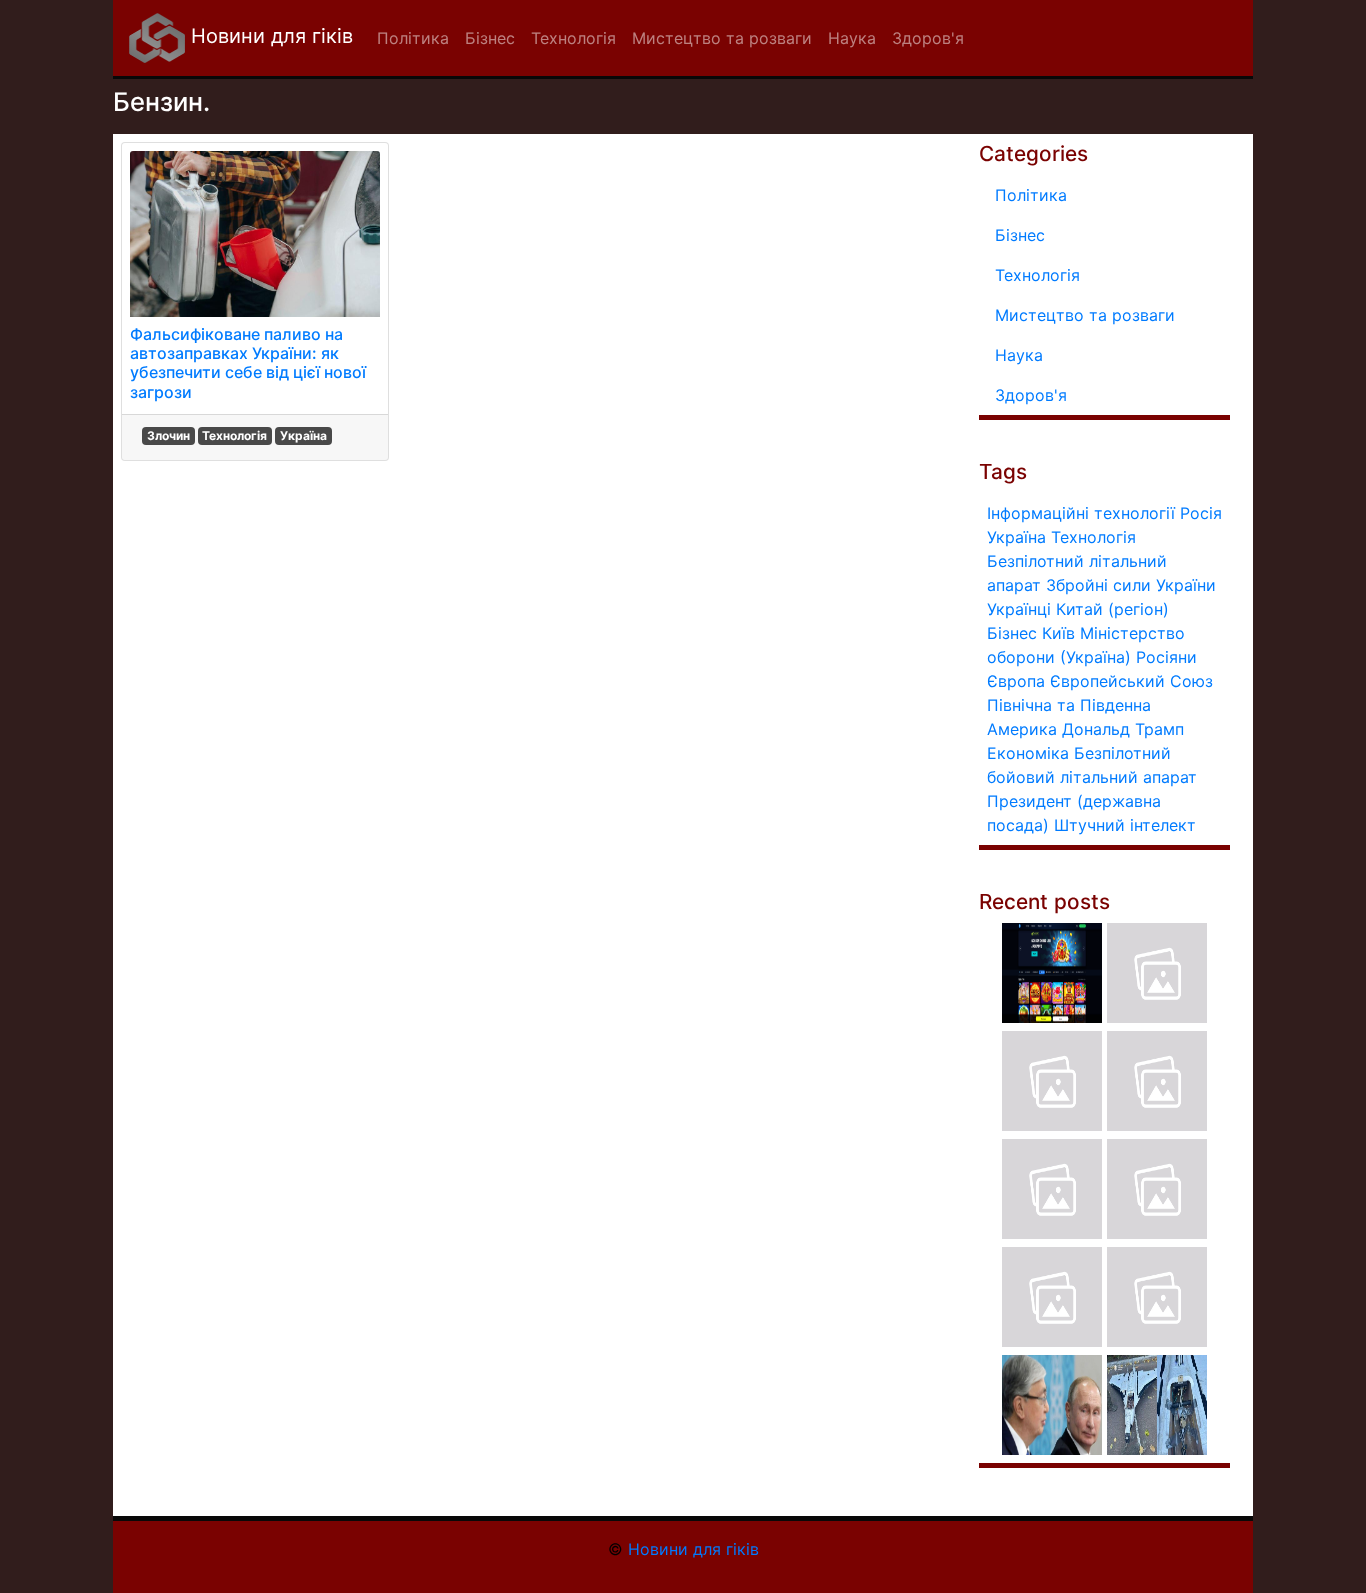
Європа (1016, 681)
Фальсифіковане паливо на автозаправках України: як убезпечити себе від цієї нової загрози (248, 363)
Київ (1058, 633)
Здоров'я (1031, 395)
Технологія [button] (573, 38)
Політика (1031, 195)
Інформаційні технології (1081, 513)
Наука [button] (852, 38)
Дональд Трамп (1123, 729)
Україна (303, 435)
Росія (1201, 513)
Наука (1019, 355)
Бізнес (1020, 235)
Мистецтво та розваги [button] (722, 38)
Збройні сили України (1131, 585)
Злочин (168, 435)
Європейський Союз (1131, 681)
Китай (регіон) (1112, 609)
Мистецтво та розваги (1085, 315)
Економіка (1028, 753)
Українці (1019, 609)
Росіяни (1166, 657)
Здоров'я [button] (928, 38)
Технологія (234, 435)
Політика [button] (413, 38)
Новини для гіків (269, 36)
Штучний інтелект (1125, 825)
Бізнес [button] (490, 38)
